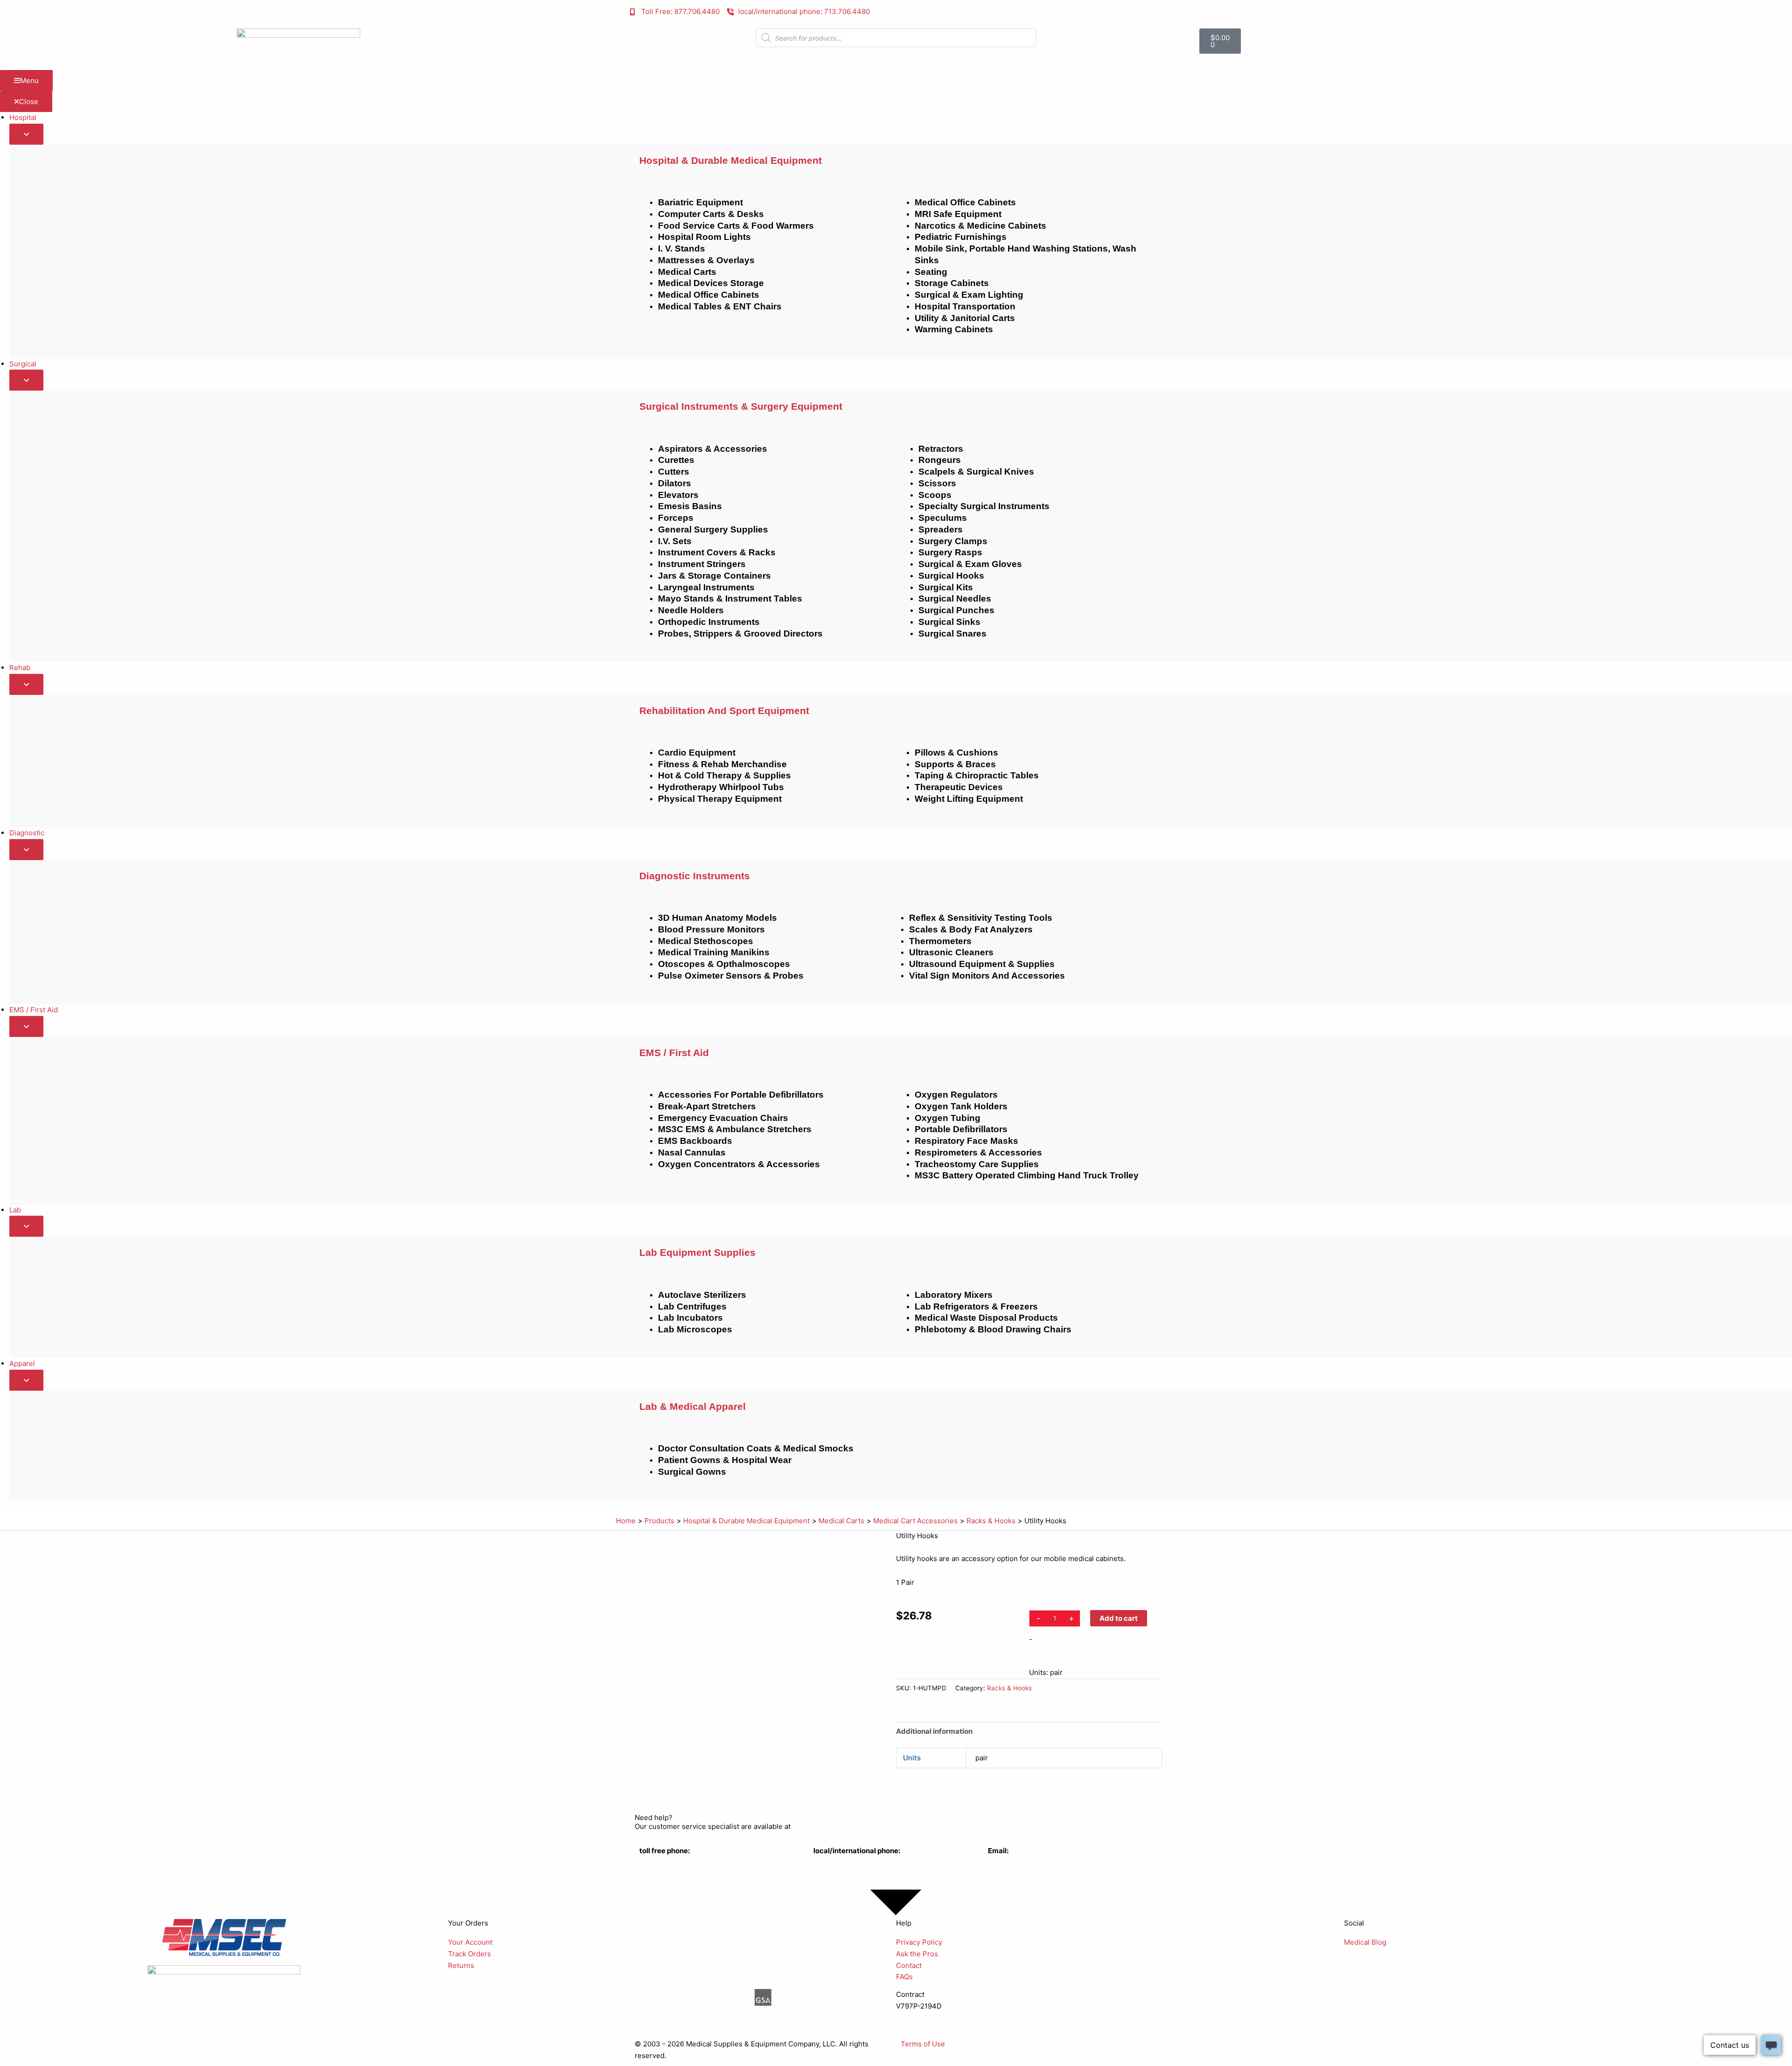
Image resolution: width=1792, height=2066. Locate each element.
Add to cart (1119, 1618)
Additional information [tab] (934, 1731)
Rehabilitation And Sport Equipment (724, 711)
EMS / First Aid (674, 1053)
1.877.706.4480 (664, 1862)
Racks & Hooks (1009, 1688)
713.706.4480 (836, 1862)
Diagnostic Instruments (695, 876)
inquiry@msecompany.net (1031, 1862)
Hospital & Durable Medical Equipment (731, 160)
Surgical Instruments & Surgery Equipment (741, 406)
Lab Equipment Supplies (697, 1252)
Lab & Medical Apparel (693, 1406)
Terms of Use (923, 2044)
